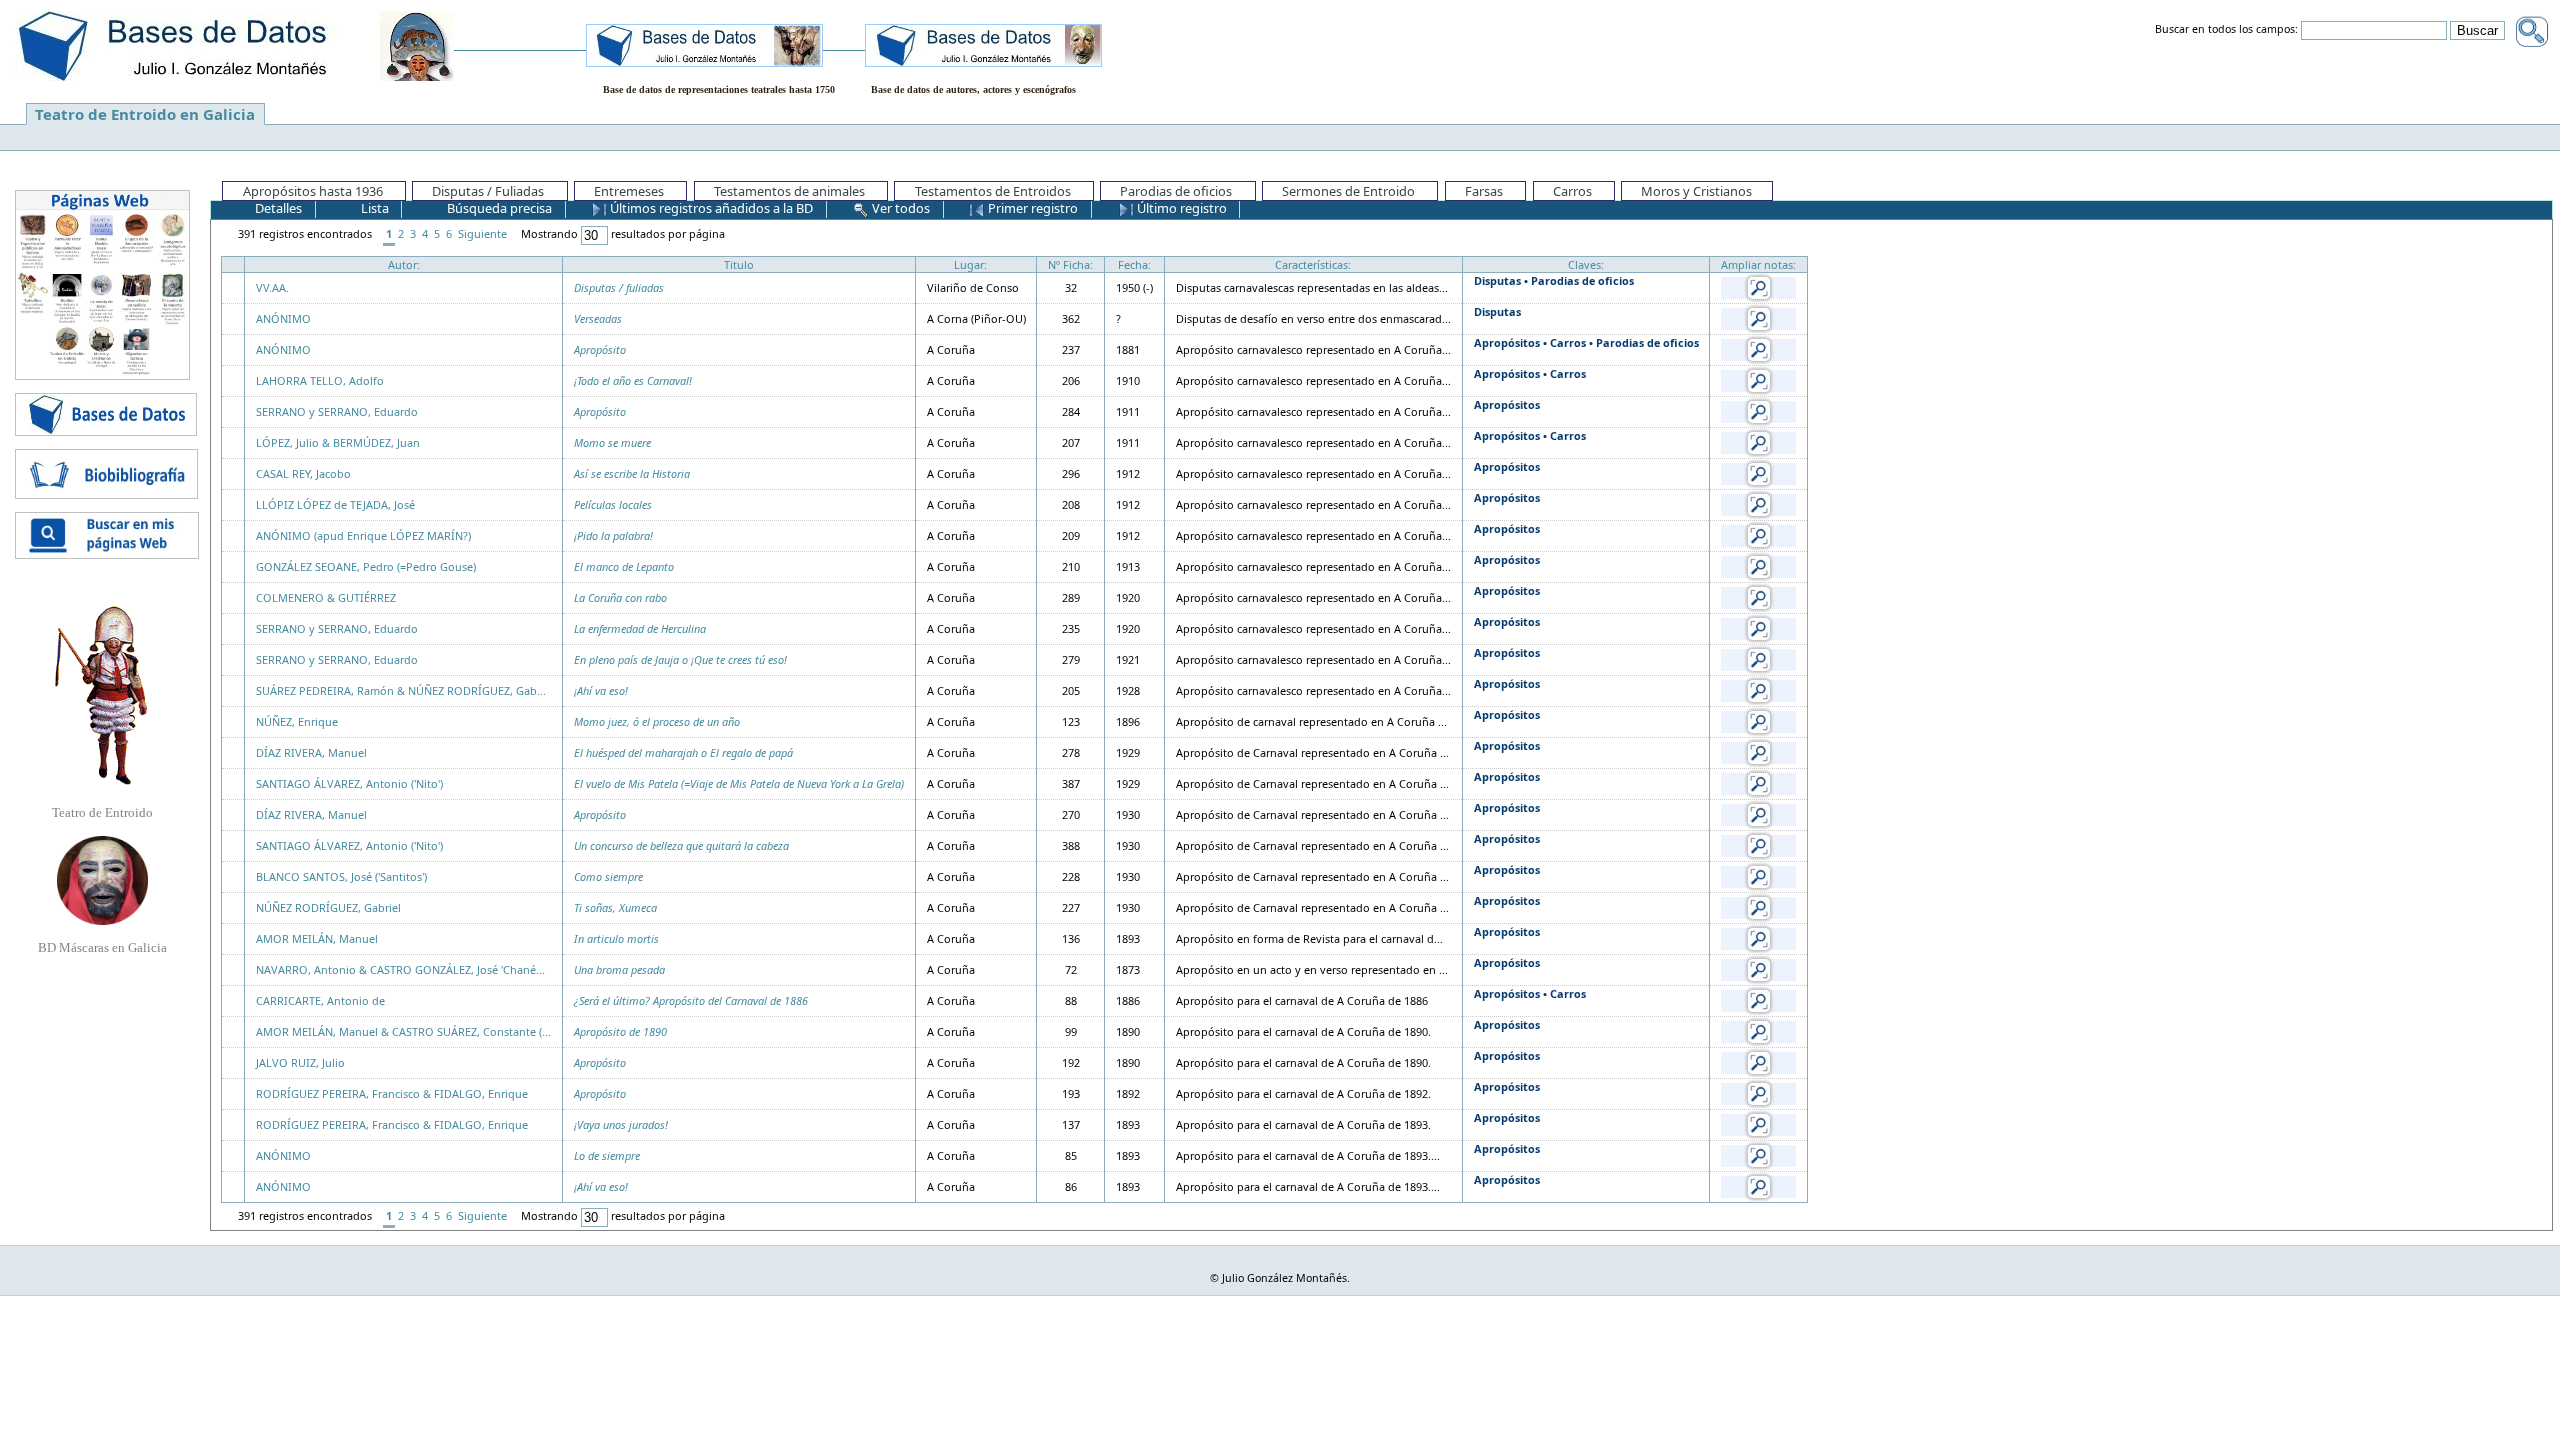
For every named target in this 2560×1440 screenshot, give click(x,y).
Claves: (1586, 264)
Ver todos (899, 208)
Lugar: (970, 264)
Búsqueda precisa (498, 208)
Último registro (1180, 208)
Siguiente (482, 233)
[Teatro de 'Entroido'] (102, 695)
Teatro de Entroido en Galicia (145, 114)
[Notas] (1759, 286)
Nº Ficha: (1070, 264)
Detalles (277, 208)
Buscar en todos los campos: (2226, 30)
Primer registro (1031, 208)
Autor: (404, 264)
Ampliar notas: (1758, 264)
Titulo (739, 264)
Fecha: (1134, 264)
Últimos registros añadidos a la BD (710, 208)
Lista (373, 208)
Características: (1313, 264)
